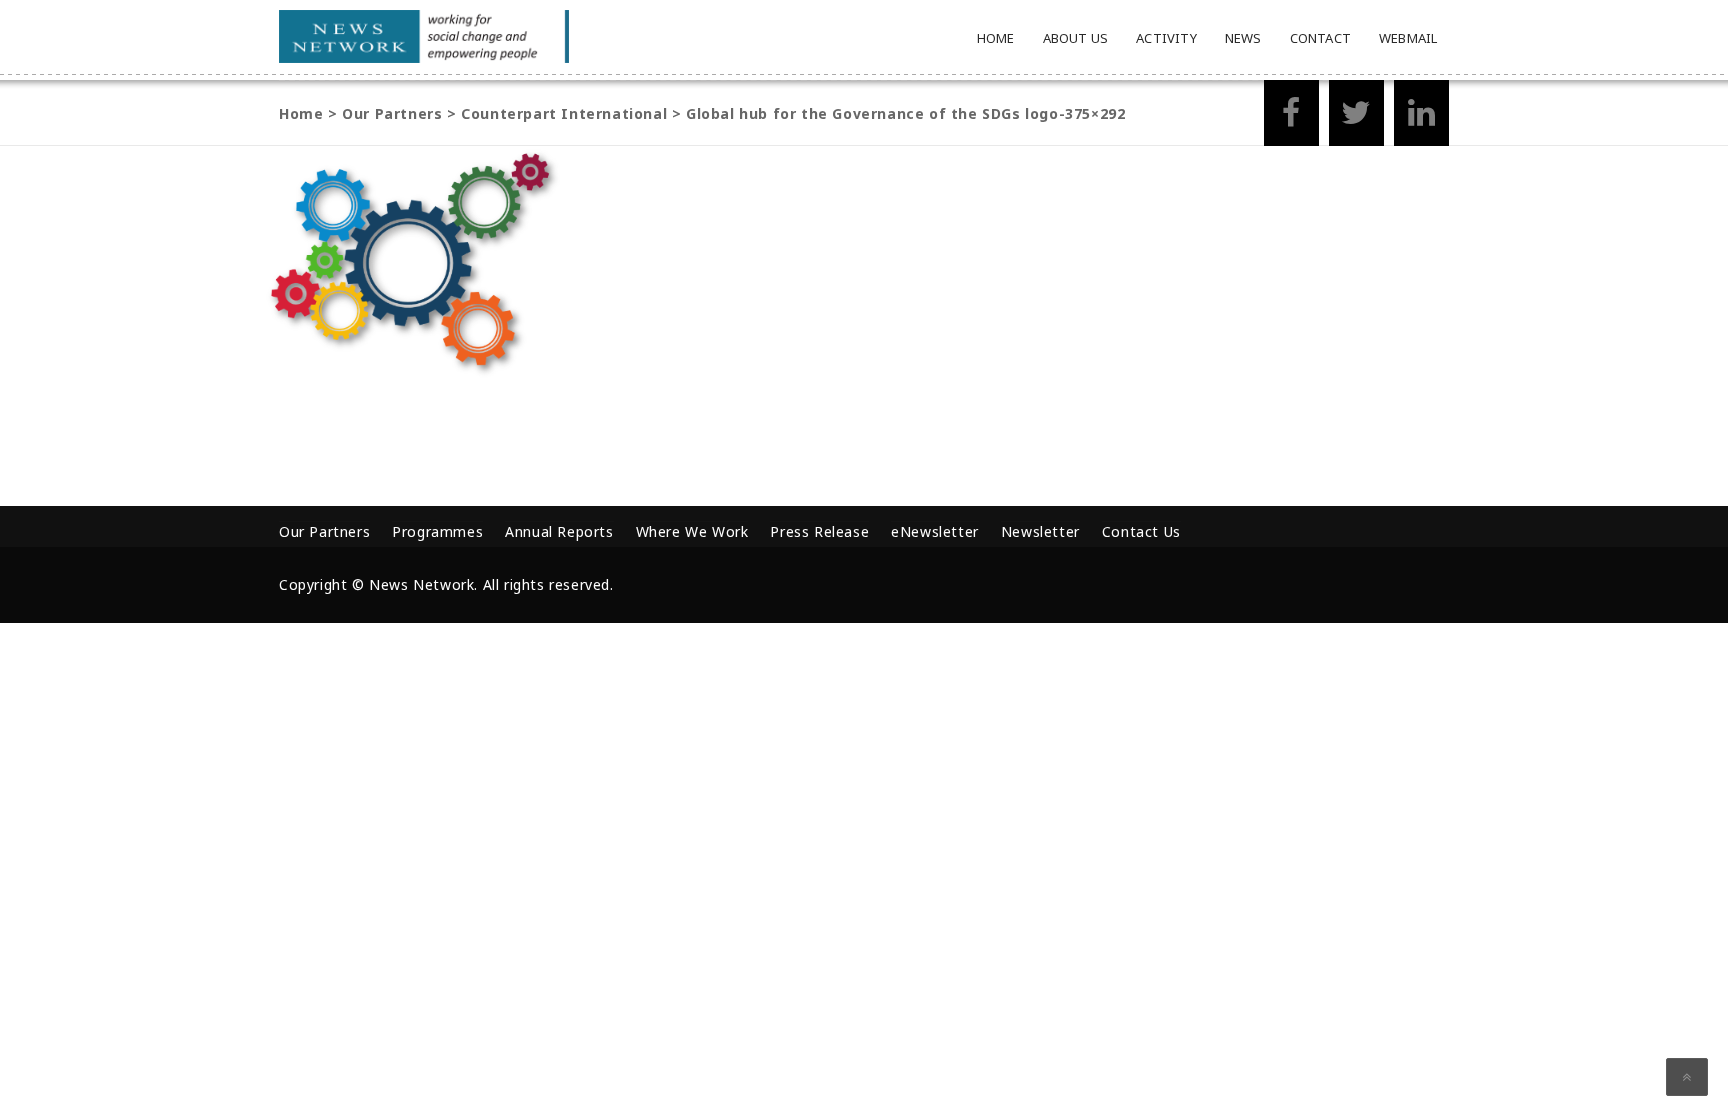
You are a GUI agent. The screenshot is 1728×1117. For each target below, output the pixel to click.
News (1243, 38)
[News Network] (424, 36)
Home (996, 38)
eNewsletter (935, 531)
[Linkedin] (1421, 118)
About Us (1076, 38)
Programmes (437, 531)
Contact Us (1141, 531)
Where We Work (692, 531)
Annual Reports (559, 531)
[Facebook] (1291, 118)
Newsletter (1040, 531)
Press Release (819, 531)
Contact (1320, 38)
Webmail (1408, 38)
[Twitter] (1356, 118)
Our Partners (324, 531)
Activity (1166, 38)
